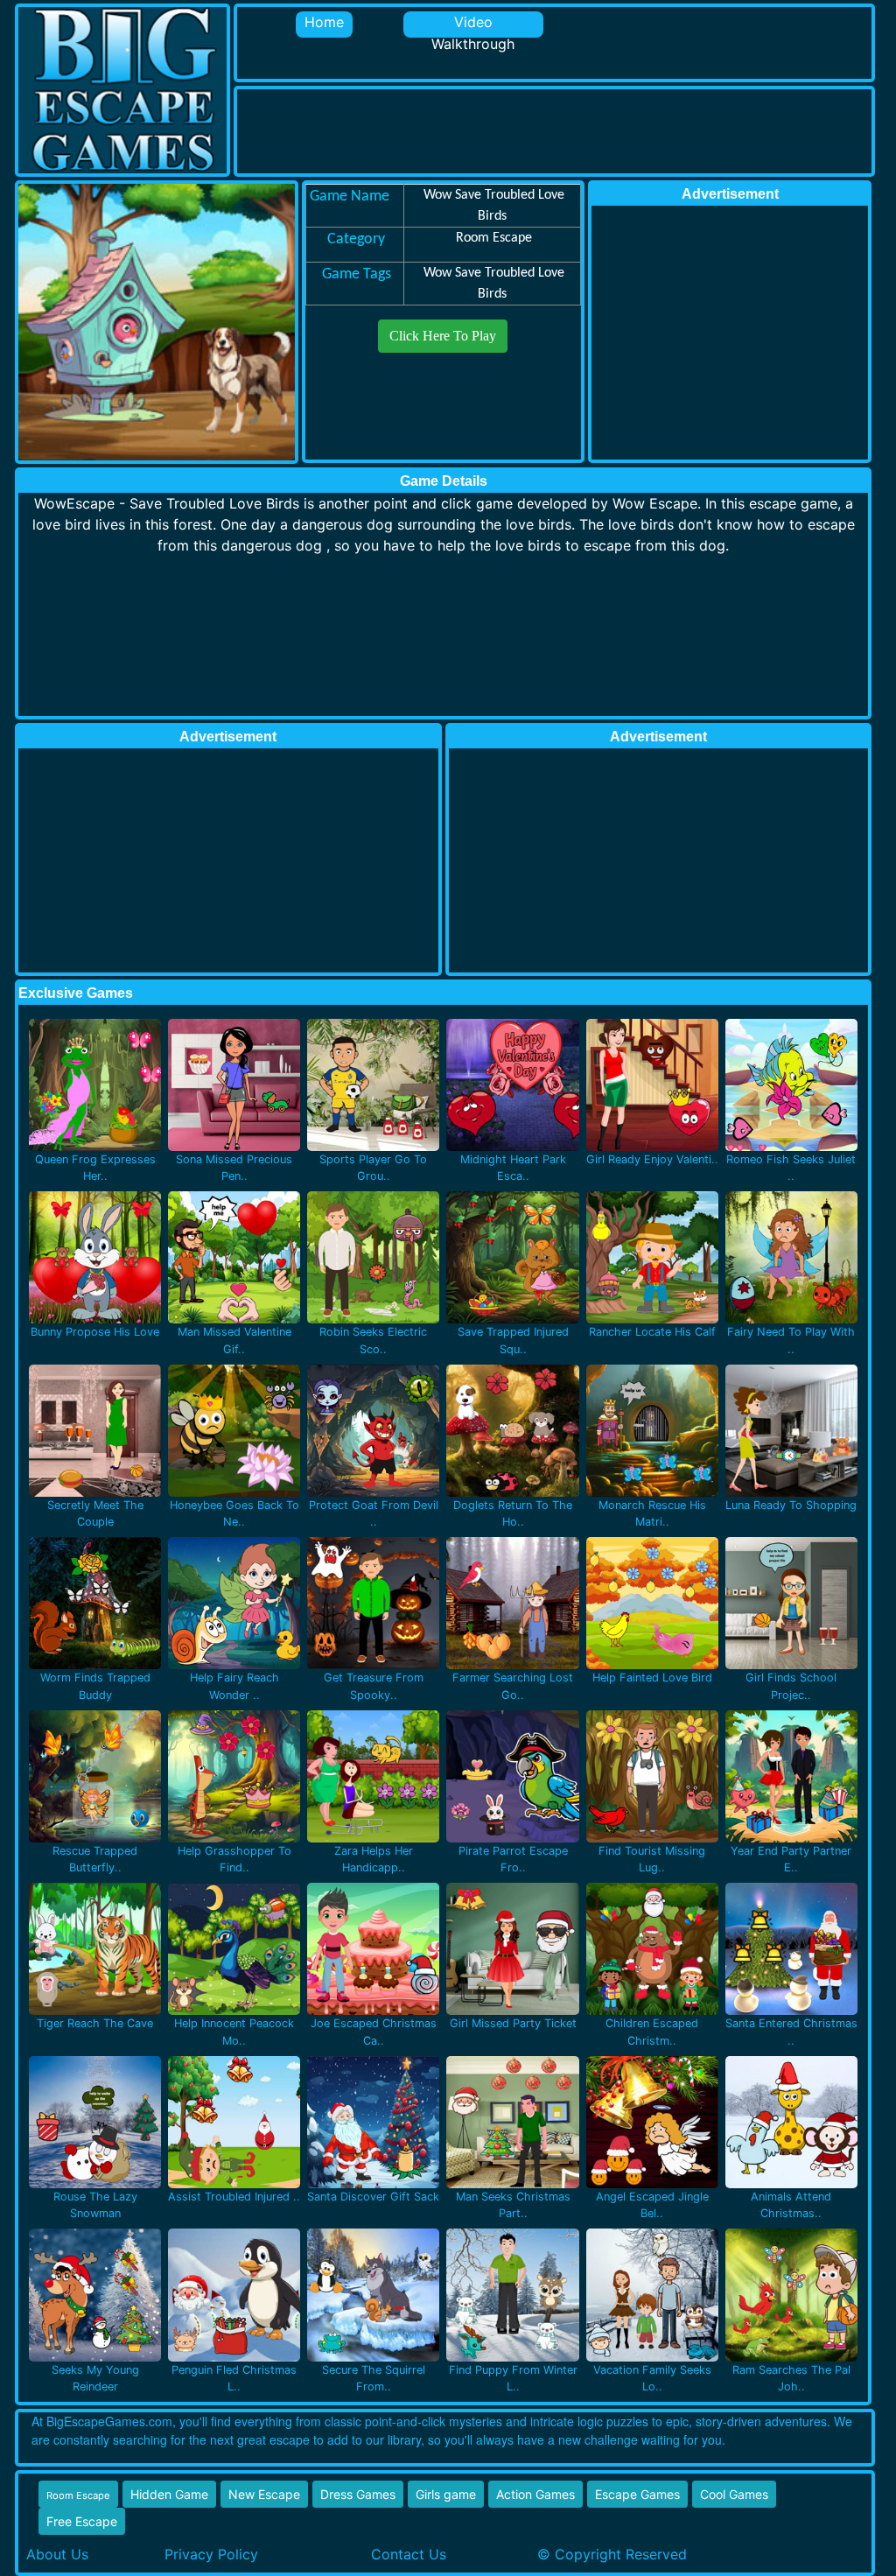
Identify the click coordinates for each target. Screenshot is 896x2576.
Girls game (446, 2494)
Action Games (535, 2494)
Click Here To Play (443, 336)
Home (324, 22)
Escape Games (637, 2494)
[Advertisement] (556, 129)
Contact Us (409, 2554)
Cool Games (734, 2494)
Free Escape (82, 2521)
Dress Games (358, 2494)
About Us (57, 2554)
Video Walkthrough (473, 25)
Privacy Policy (211, 2554)
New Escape (264, 2494)
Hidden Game (169, 2494)
